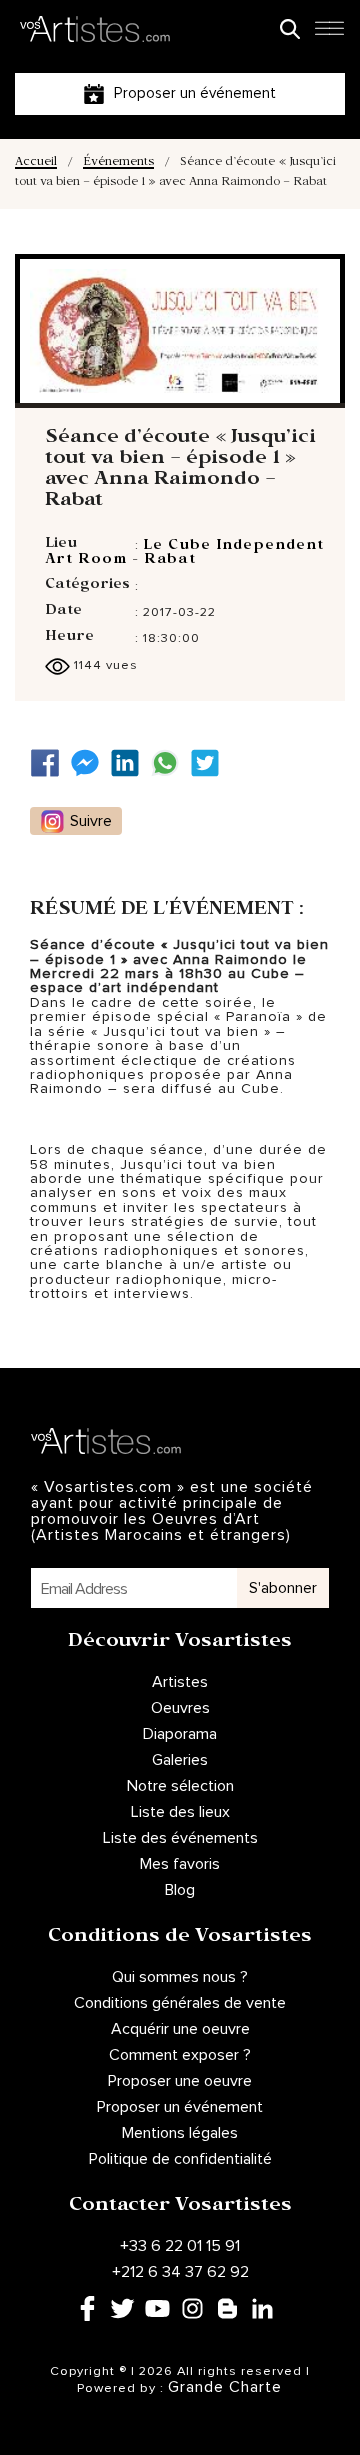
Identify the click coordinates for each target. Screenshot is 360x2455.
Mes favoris (180, 1864)
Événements (118, 163)
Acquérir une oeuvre (180, 2029)
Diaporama (180, 1734)
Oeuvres (180, 1708)
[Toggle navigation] (329, 34)
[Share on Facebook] (50, 763)
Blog (180, 1890)
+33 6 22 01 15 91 (180, 2246)
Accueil (36, 163)
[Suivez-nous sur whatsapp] (170, 763)
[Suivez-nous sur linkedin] (130, 763)
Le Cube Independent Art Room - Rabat (184, 554)
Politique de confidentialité (180, 2159)
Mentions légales (180, 2133)
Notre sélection (180, 1786)
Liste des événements (180, 1838)
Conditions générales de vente (180, 2003)
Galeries (180, 1760)
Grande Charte (225, 2387)
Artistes (180, 1682)
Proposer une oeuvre (180, 2081)
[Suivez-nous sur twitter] (210, 763)
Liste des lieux (180, 1812)
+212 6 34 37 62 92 (180, 2272)
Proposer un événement (180, 2107)
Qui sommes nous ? (180, 1977)
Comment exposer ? (180, 2055)
